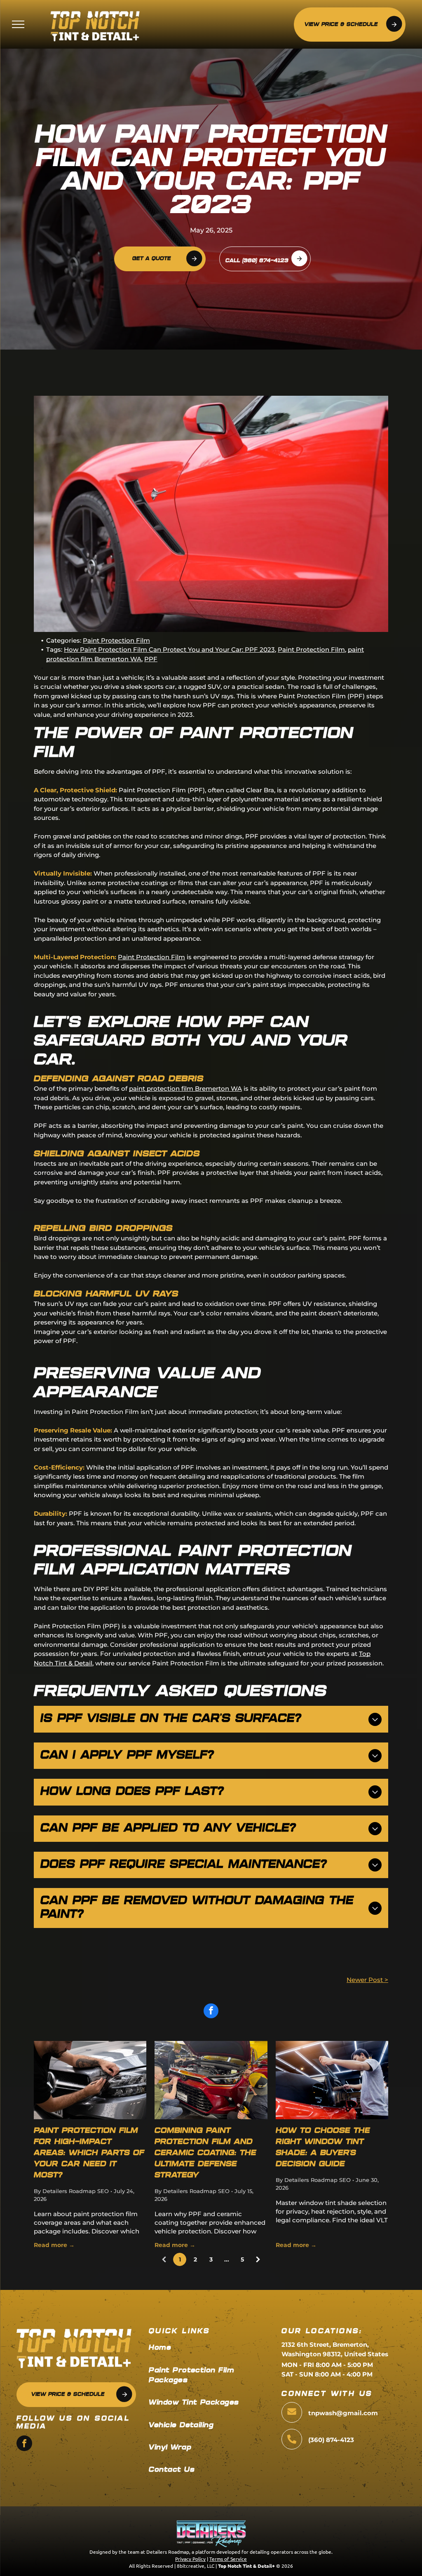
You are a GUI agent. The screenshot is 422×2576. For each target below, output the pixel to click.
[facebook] (24, 2444)
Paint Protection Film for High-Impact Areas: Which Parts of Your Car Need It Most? (89, 2153)
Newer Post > (367, 1980)
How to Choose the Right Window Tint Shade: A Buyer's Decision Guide (323, 2148)
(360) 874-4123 (331, 2440)
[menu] (18, 24)
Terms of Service (228, 2559)
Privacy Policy (190, 2559)
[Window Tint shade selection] (332, 2080)
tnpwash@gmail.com (343, 2413)
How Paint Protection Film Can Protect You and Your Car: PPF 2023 (169, 649)
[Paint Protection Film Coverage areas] (90, 2080)
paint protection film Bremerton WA (185, 1088)
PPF (151, 659)
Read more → (54, 2245)
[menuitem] (212, 2348)
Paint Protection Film (116, 640)
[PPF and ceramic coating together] (211, 2080)
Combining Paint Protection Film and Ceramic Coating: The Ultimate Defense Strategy (205, 2153)
